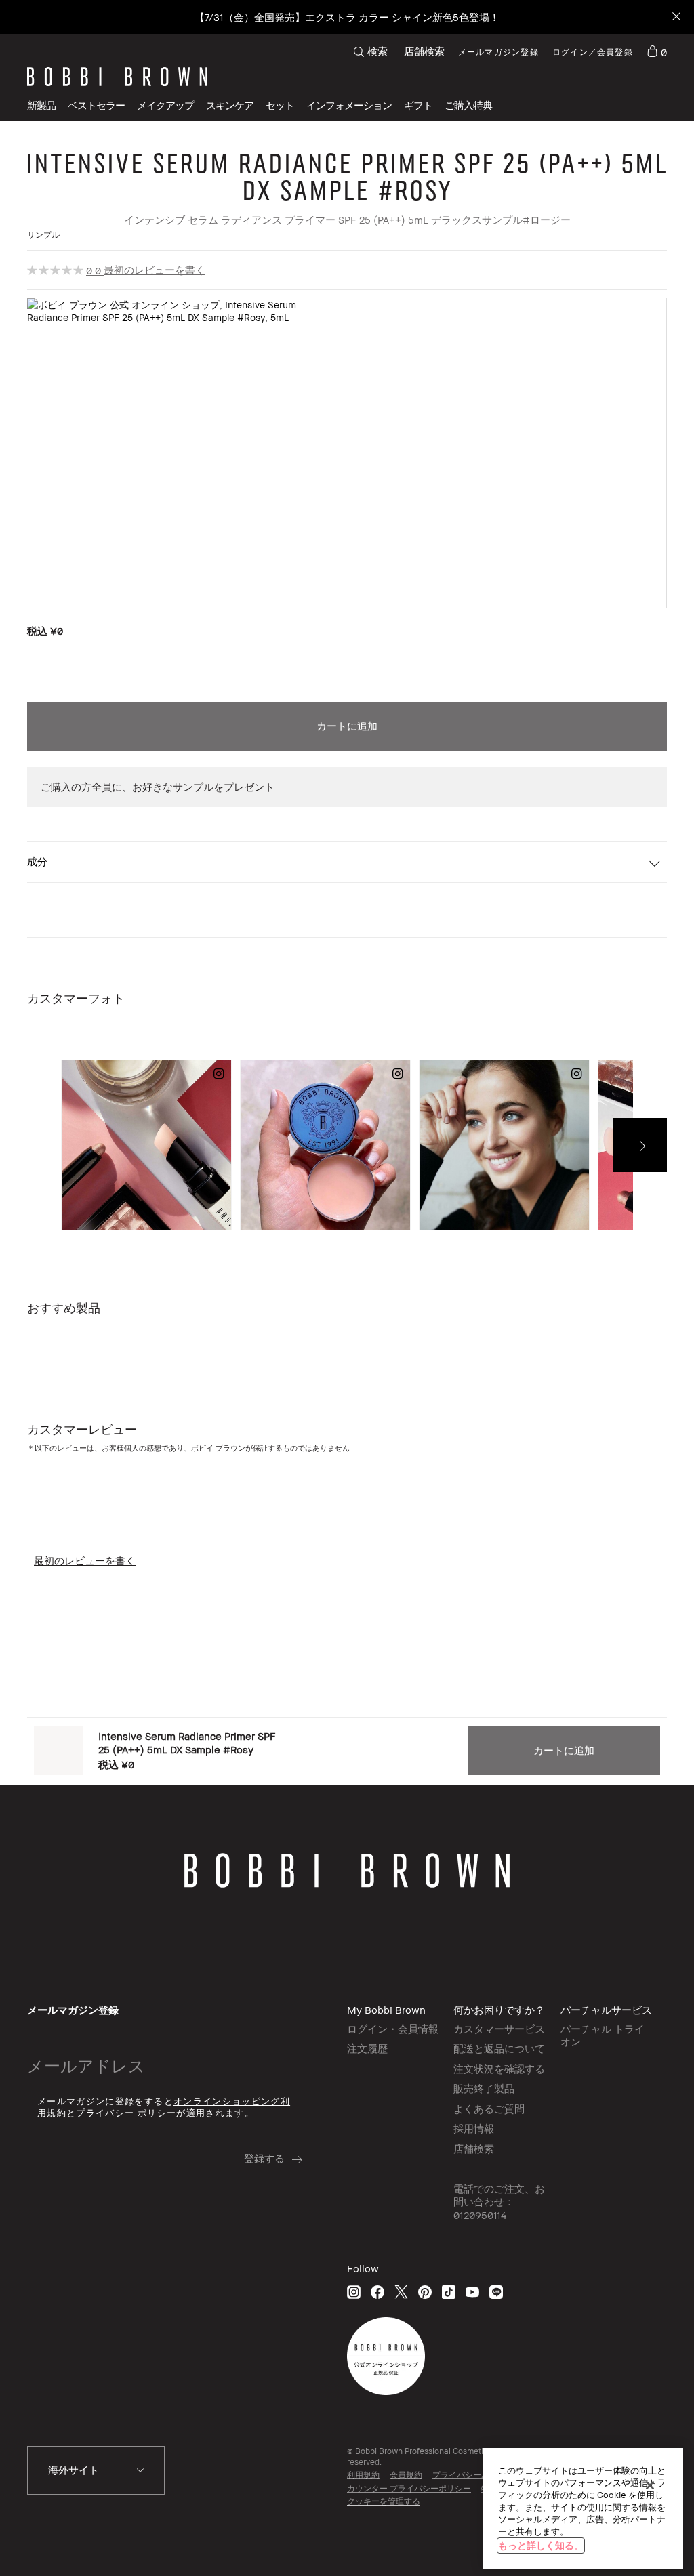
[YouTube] (472, 2292)
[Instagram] (354, 2292)
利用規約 (363, 2475)
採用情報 (474, 2128)
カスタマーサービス (499, 2029)
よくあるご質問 (489, 2108)
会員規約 (406, 2475)
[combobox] (96, 2470)
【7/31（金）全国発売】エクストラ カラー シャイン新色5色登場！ (347, 17)
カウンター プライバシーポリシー (409, 2488)
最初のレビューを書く (155, 270)
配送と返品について (499, 2048)
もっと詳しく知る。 (541, 2545)
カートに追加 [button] (347, 726)
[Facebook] (377, 2292)
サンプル (43, 235)
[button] (349, 105)
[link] (657, 51)
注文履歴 (367, 2048)
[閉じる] (650, 2485)
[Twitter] (401, 2292)
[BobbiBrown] (117, 77)
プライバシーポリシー (473, 2475)
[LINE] (496, 2292)
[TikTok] (449, 2292)
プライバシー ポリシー (126, 2113)
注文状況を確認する (499, 2069)
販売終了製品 (484, 2088)
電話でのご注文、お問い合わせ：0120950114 (499, 2202)
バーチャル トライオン (603, 2035)
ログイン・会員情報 (393, 2029)
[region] (583, 2509)
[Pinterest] (425, 2292)
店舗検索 (424, 51)
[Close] (675, 17)
